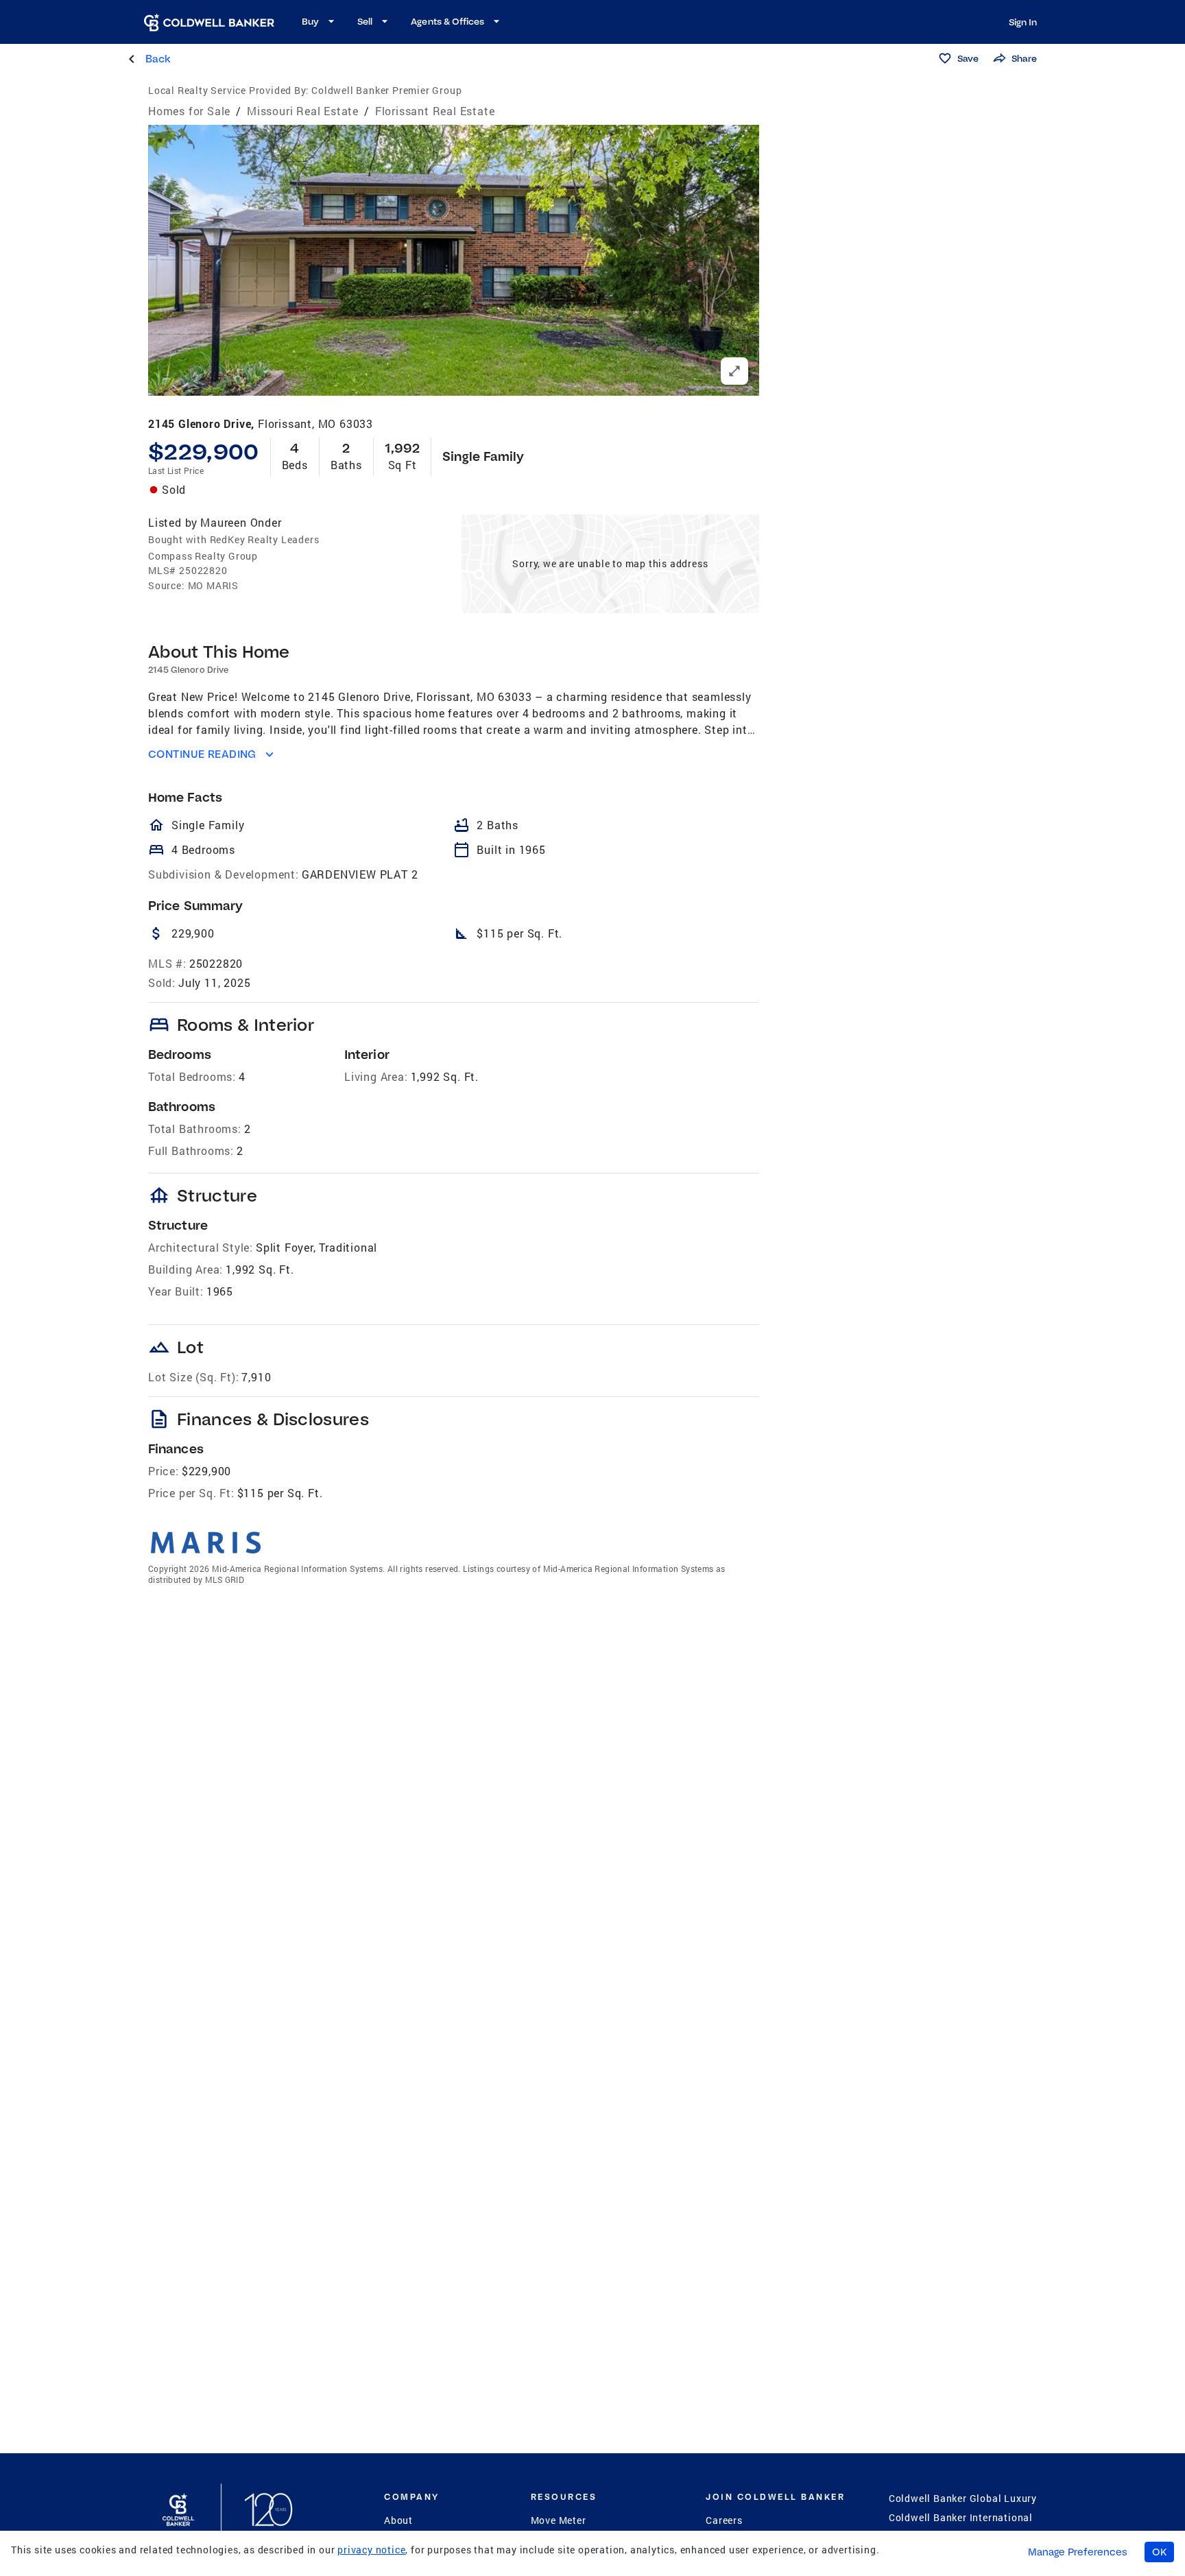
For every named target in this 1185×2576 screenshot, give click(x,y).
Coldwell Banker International (961, 2517)
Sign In (1023, 22)
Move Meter (559, 2520)
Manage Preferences (1078, 2552)
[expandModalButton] (734, 371)
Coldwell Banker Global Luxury (963, 2498)
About (398, 2520)
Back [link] (158, 59)
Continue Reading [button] (202, 754)
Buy (310, 21)
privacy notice (371, 2550)
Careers (724, 2520)
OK (1159, 2552)
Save (968, 58)
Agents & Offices (447, 21)
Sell (365, 21)
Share (1024, 58)
